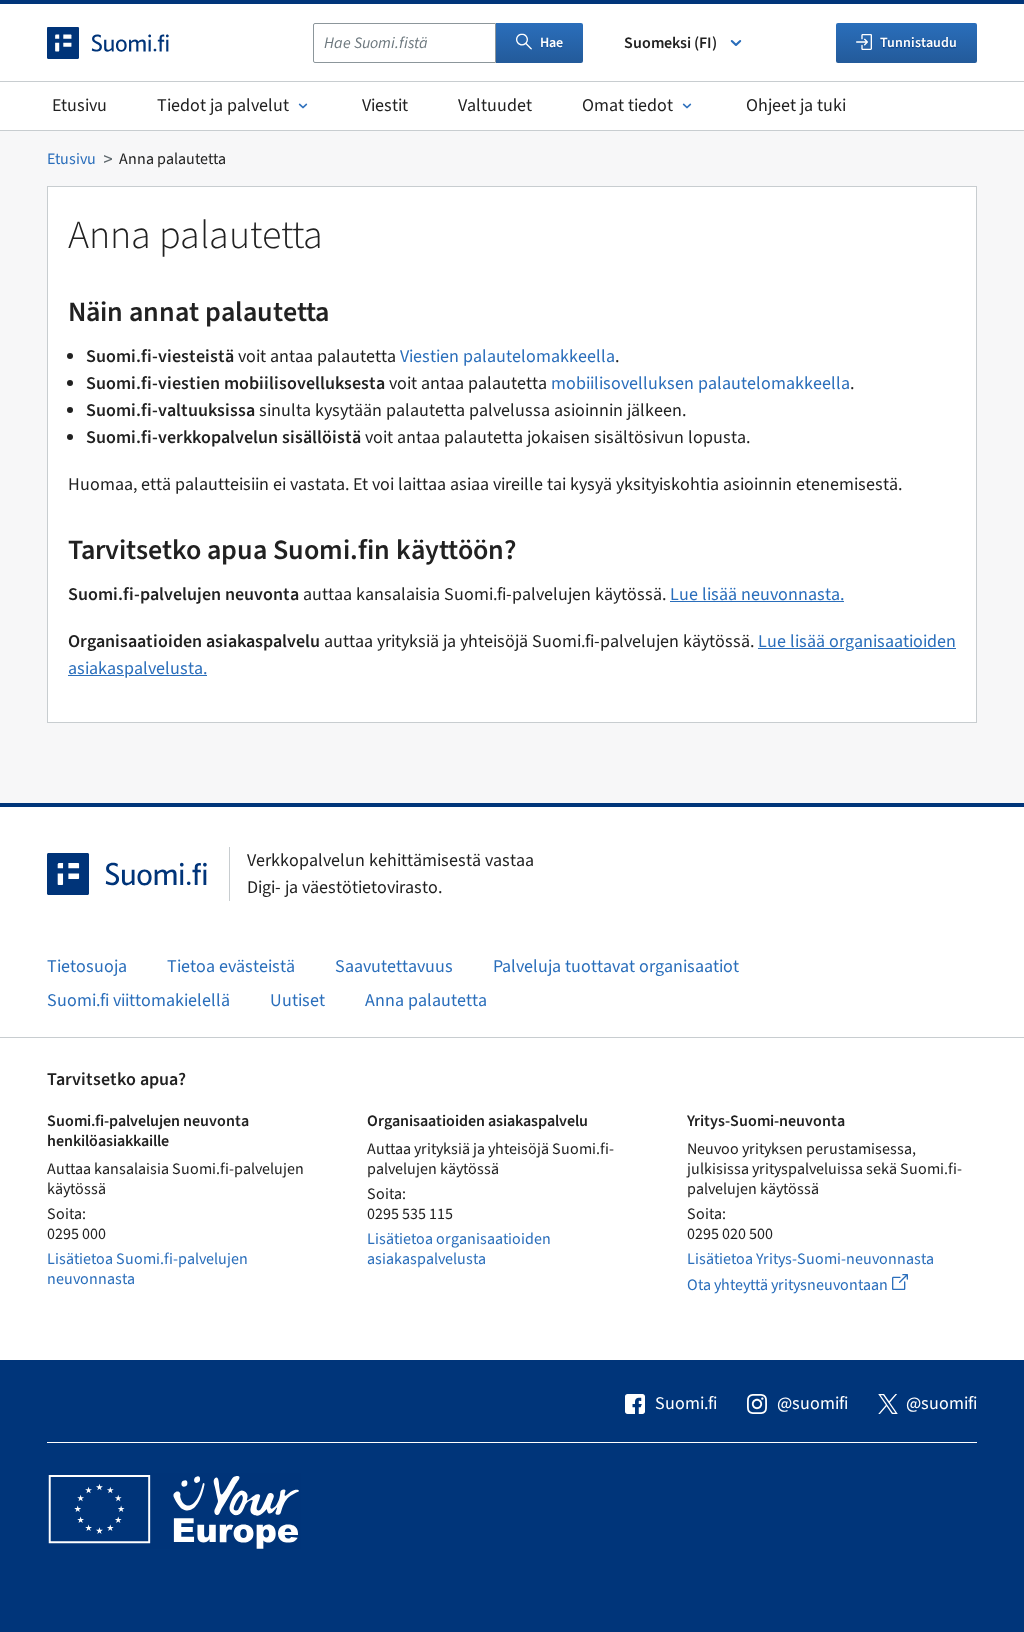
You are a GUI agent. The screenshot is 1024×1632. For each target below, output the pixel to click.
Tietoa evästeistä (231, 966)
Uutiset (297, 1000)
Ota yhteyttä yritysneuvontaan (820, 1284)
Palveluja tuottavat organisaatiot (616, 966)
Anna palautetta (426, 1000)
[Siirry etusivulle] (126, 43)
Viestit (385, 105)
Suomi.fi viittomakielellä (138, 1000)
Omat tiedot (627, 105)
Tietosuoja (87, 966)
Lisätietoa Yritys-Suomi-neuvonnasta (810, 1259)
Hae (551, 43)
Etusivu (79, 105)
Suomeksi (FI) (670, 43)
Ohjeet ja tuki (796, 105)
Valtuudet (495, 105)
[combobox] (404, 43)
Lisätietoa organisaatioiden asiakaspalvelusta (459, 1249)
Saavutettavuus (394, 966)
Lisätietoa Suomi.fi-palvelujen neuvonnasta (147, 1269)
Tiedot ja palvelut (223, 105)
